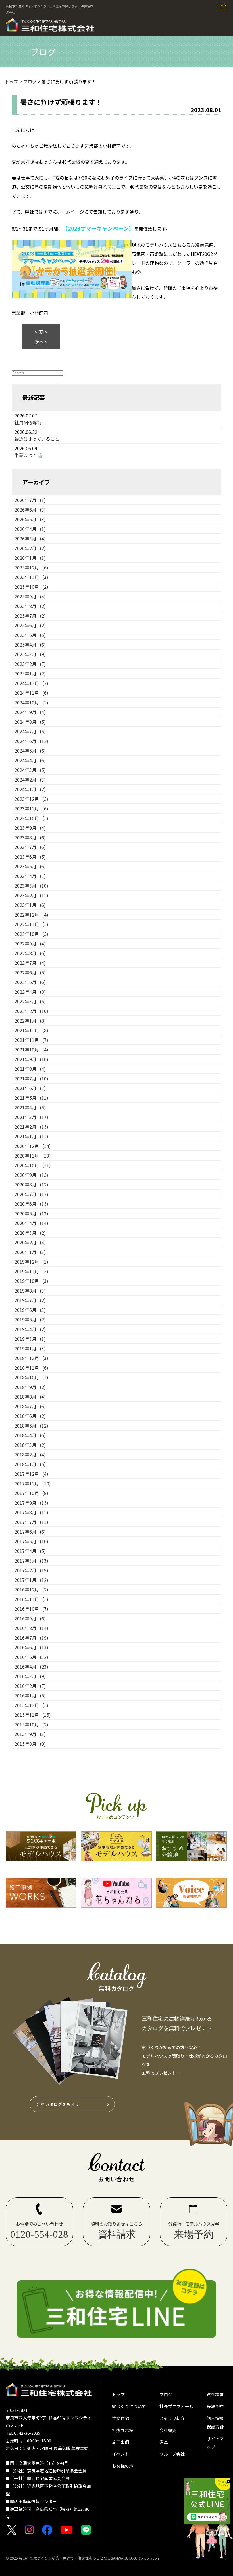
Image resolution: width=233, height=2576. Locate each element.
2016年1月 (30, 1695)
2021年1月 (31, 1136)
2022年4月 (30, 992)
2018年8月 (30, 1397)
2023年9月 (30, 828)
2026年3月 (30, 539)
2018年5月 (31, 1426)
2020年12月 (33, 1146)
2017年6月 (30, 1532)
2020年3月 (30, 1233)
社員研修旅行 (28, 422)
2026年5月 (30, 519)
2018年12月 (31, 1358)
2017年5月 (31, 1541)
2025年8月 (30, 606)
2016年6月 (31, 1647)
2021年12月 (31, 1030)
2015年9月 (30, 1734)
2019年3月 (30, 1339)
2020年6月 (31, 1204)
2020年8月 (31, 1184)
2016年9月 (30, 1618)
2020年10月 (33, 1165)
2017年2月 (31, 1570)
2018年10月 (31, 1377)
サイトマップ (215, 2443)
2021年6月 (30, 1088)
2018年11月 (31, 1368)
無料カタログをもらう (58, 2104)
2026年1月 (30, 558)
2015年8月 (30, 1744)
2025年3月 (30, 654)
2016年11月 (31, 1599)
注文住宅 (120, 2418)
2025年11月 (31, 577)
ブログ (166, 2394)
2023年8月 (30, 837)
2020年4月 (31, 1223)
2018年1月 (30, 1464)
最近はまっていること (37, 439)
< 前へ (41, 331)
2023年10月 (31, 818)
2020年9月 (31, 1175)
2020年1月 (30, 1252)
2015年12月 (31, 1705)
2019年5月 (30, 1319)
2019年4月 (30, 1329)
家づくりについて (129, 2406)
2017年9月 (31, 1503)
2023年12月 (31, 799)
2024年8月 (30, 722)
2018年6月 (30, 1416)
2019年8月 (30, 1291)
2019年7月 (30, 1300)
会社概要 (168, 2430)
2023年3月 (31, 886)
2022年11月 (31, 924)
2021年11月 (31, 1040)
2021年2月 (31, 1127)
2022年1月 (30, 1021)
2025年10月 (31, 587)
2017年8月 (31, 1512)
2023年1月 (30, 905)
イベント (120, 2454)
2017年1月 (31, 1580)
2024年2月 (30, 780)
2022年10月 (31, 934)
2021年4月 (30, 1107)
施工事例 (120, 2442)
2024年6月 (31, 741)
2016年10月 (31, 1609)
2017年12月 (31, 1474)
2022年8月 (30, 953)
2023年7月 (30, 847)
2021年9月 (31, 1059)
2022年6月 (30, 972)
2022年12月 (31, 915)
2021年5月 (31, 1098)
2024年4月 (30, 760)
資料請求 (215, 2394)
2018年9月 (30, 1387)
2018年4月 (30, 1435)
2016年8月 (31, 1628)
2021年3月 (31, 1117)
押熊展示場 (123, 2430)
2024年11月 (31, 693)
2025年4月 (30, 645)
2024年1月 (30, 789)
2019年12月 (31, 1262)
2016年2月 (30, 1686)
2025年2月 (30, 664)
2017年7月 (31, 1522)
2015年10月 (31, 1724)
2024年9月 (30, 712)
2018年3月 (30, 1445)
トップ (118, 2394)
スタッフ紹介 (172, 2418)
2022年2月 (31, 1011)
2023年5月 (30, 866)
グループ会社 (172, 2454)
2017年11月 (33, 1483)
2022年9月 (30, 943)
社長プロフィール (176, 2406)
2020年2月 (30, 1242)
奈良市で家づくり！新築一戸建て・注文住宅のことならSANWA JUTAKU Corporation (88, 2558)
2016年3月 (30, 1676)
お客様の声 (123, 2466)
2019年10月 (31, 1281)
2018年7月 (30, 1406)
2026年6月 (30, 510)
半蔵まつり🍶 (29, 455)
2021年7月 (31, 1078)
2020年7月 (31, 1194)
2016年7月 (31, 1638)
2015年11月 (33, 1715)
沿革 (164, 2442)
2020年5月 (31, 1213)
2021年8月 (30, 1069)
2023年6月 (30, 857)
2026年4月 (30, 529)
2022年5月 (30, 982)
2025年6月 (30, 625)
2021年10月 (31, 1050)
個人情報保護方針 (215, 2422)
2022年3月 (30, 1001)
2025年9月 (30, 596)
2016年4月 (31, 1667)
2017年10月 (31, 1493)
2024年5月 (30, 751)
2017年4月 (30, 1551)
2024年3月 (30, 770)
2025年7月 (30, 616)
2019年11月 (31, 1271)
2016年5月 (31, 1657)
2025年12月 (31, 567)
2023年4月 (30, 876)
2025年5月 (30, 635)
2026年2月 (30, 548)
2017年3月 (31, 1561)
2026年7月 (30, 500)
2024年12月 (31, 683)
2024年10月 (31, 702)
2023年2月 (31, 895)
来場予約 (215, 2406)
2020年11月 (33, 1156)
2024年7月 (30, 731)
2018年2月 (30, 1454)
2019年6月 (30, 1310)
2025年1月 (30, 673)
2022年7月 (30, 963)
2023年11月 (31, 808)
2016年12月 (31, 1589)
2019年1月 (30, 1348)
